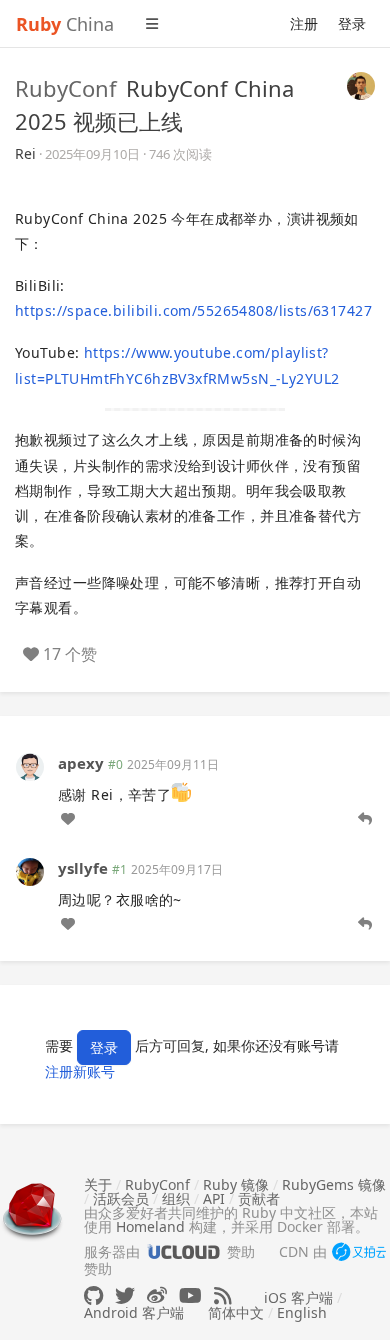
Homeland (150, 1226)
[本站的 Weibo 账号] (157, 1295)
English (302, 1312)
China (65, 24)
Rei (25, 153)
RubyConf (66, 88)
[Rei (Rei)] (361, 84)
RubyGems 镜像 (334, 1184)
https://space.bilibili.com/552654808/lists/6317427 (193, 310)
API (214, 1198)
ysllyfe (83, 868)
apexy (81, 763)
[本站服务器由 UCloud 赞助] (183, 1251)
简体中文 (236, 1312)
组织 (176, 1198)
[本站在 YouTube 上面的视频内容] (190, 1295)
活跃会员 (121, 1198)
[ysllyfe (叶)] (30, 870)
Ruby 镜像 (236, 1184)
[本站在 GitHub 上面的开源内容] (93, 1295)
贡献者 (259, 1198)
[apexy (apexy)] (30, 764)
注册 (304, 23)
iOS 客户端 (298, 1297)
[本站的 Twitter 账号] (125, 1295)
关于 (98, 1184)
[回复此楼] (365, 819)
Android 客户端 (134, 1312)
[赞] (68, 819)
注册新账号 (80, 1071)
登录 (352, 23)
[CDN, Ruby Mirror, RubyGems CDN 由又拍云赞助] (359, 1253)
